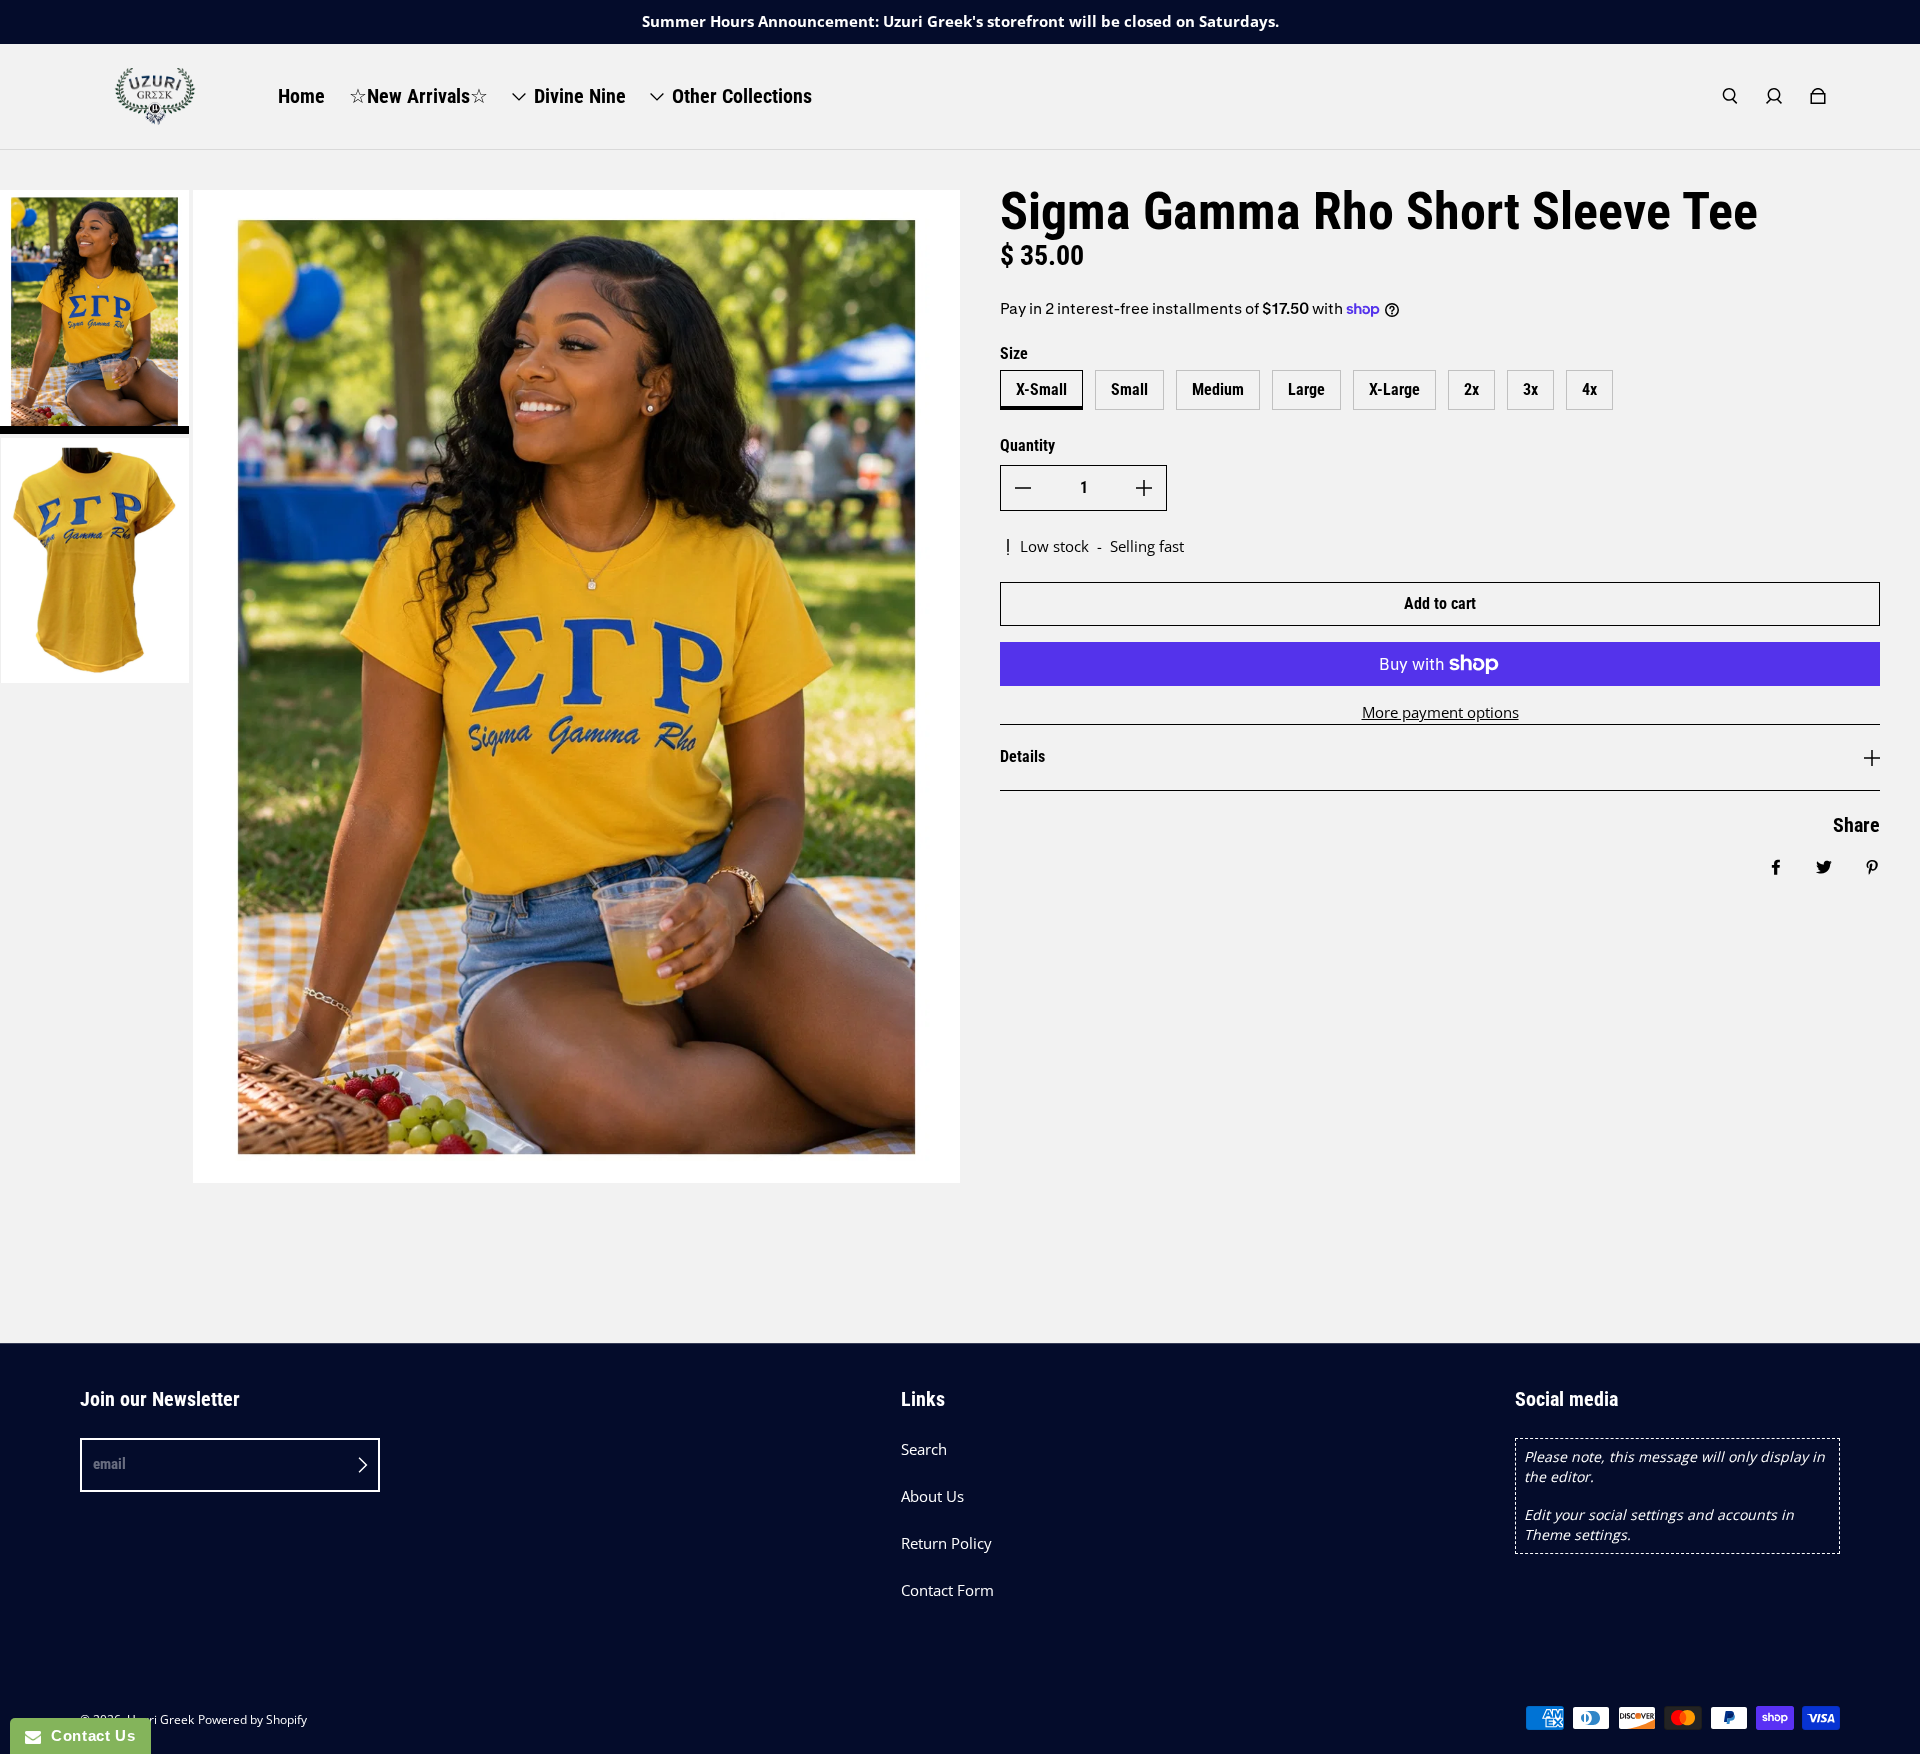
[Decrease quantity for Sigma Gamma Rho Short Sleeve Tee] (1023, 488)
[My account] (1774, 96)
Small (1129, 389)
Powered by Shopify (252, 1719)
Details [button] (1022, 756)
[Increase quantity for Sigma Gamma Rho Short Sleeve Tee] (1144, 488)
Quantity (1027, 445)
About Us (932, 1496)
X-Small (1041, 389)
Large (1306, 389)
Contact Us (88, 1735)
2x (1471, 389)
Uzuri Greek (160, 1719)
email (109, 1464)
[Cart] (1818, 96)
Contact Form (947, 1590)
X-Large (1394, 389)
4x (1589, 389)
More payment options (1440, 712)
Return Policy (946, 1543)
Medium (1218, 389)
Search (924, 1449)
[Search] (1730, 96)
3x (1530, 389)
